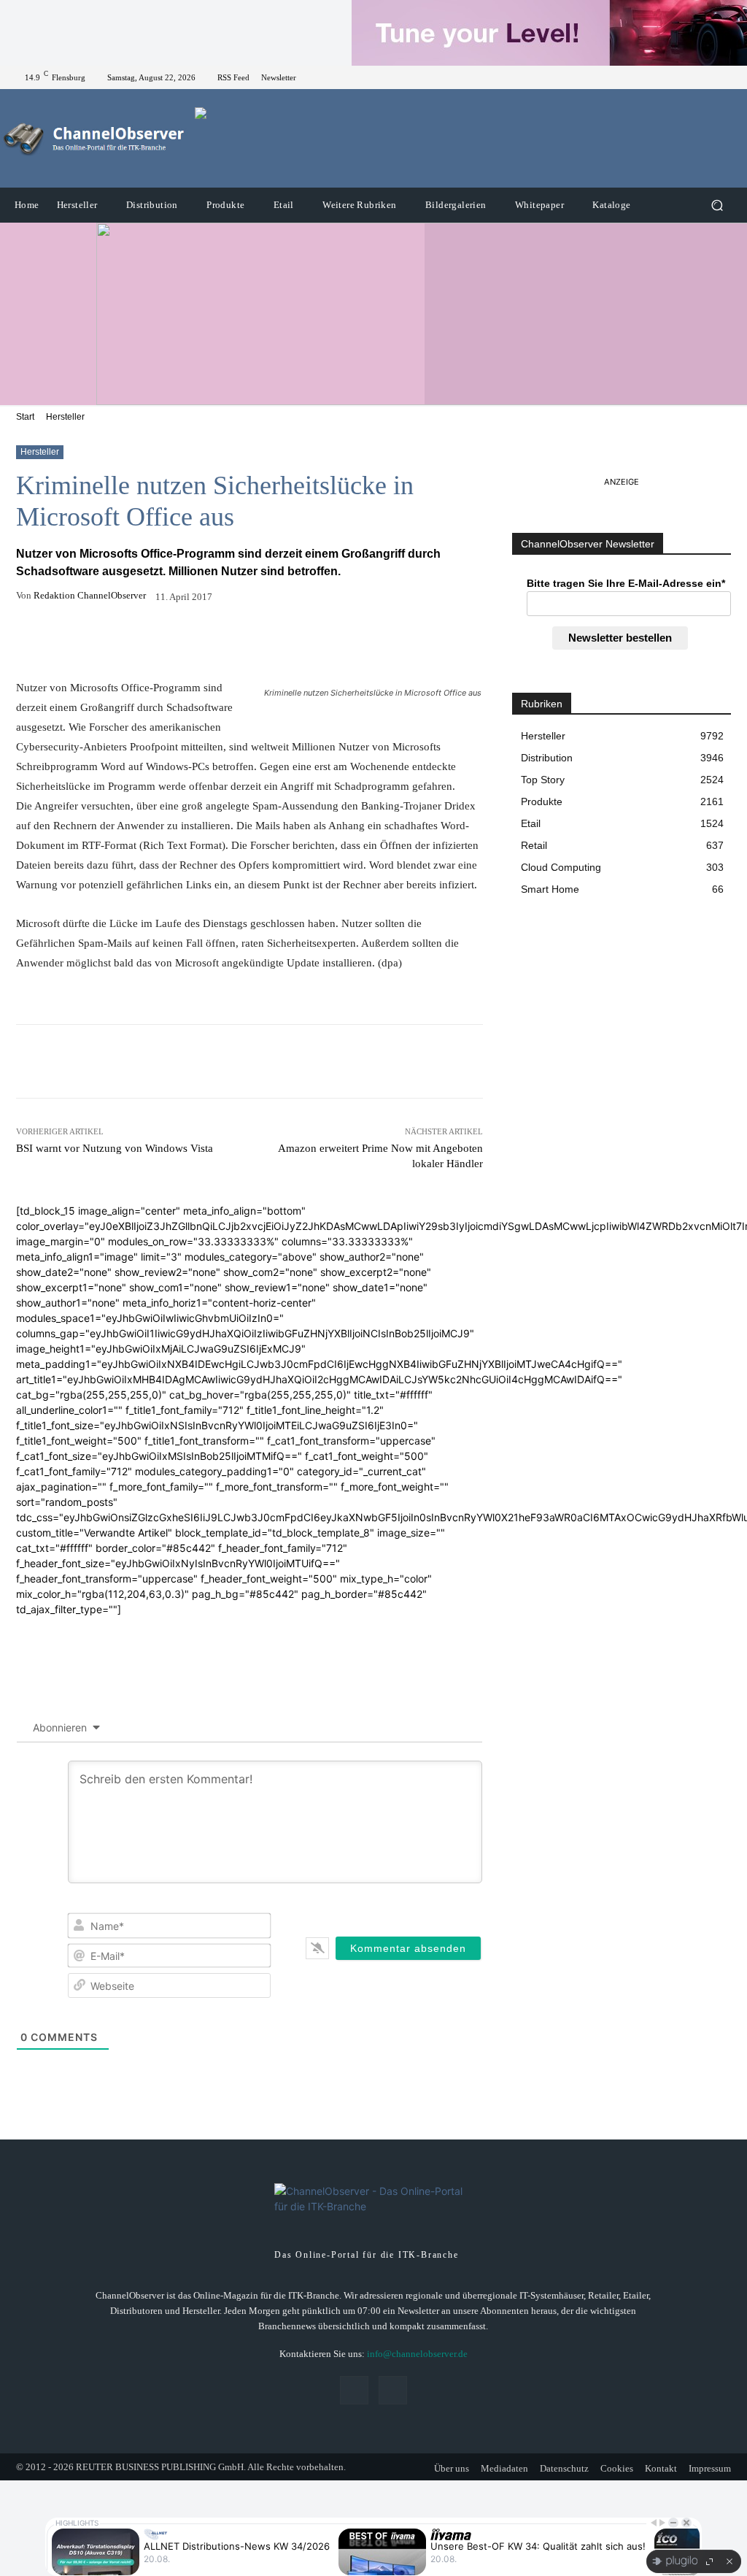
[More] (351, 642)
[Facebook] (708, 77)
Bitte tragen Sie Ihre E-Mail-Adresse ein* (626, 583)
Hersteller (65, 417)
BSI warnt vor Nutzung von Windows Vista (115, 1148)
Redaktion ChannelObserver (90, 595)
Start (25, 417)
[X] (725, 77)
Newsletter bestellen (620, 638)
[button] (717, 205)
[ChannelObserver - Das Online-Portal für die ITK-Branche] (94, 139)
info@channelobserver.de (417, 2354)
